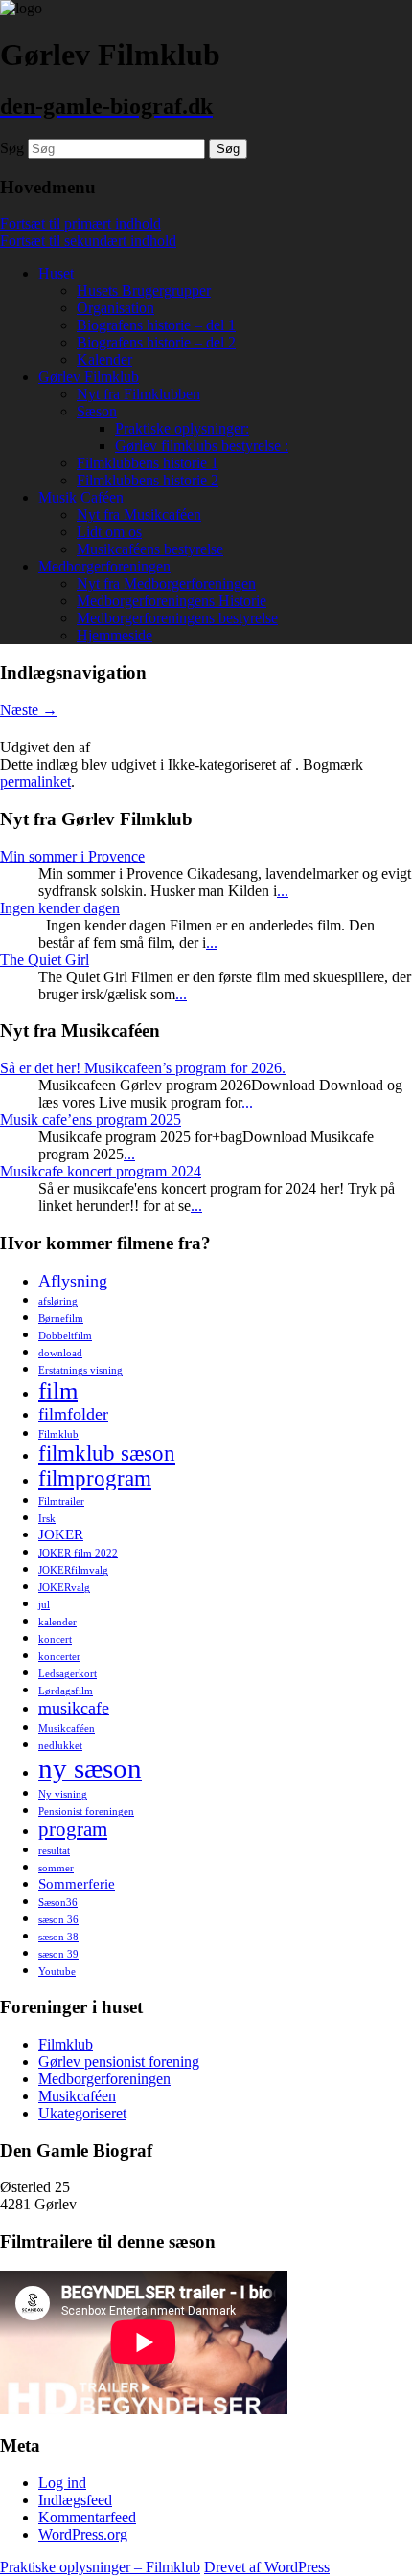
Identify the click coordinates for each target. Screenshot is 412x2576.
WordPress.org (83, 2534)
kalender (57, 1622)
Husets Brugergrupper (144, 291)
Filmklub (58, 1434)
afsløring (58, 1301)
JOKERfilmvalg (73, 1570)
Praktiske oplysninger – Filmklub (100, 2567)
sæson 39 (58, 1954)
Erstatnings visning (80, 1370)
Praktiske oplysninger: (182, 428)
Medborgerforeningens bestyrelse (177, 618)
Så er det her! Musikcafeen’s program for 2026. (143, 1068)
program (73, 1829)
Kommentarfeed (87, 2517)
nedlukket (60, 1746)
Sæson (97, 411)
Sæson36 (58, 1903)
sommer (56, 1868)
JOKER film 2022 (78, 1553)
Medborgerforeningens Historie (172, 601)
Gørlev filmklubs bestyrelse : (202, 446)
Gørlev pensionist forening (119, 2061)
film (58, 1390)
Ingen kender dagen (60, 908)
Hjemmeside (114, 635)
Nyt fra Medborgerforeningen (166, 583)
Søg (12, 148)
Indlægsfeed (75, 2500)
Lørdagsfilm (66, 1691)
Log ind (62, 2483)
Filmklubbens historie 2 (148, 480)
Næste (29, 710)
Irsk (47, 1519)
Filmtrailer (61, 1501)
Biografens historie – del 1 (156, 325)
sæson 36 (58, 1920)
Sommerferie (77, 1883)
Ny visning (63, 1794)
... (283, 891)
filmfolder (73, 1414)
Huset (56, 273)
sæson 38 (58, 1937)
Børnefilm (61, 1319)
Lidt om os (109, 532)
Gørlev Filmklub (89, 377)
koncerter (59, 1657)
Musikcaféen (67, 1728)
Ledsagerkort (68, 1674)
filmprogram (95, 1478)
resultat (54, 1851)
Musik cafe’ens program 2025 (91, 1120)
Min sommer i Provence (72, 856)
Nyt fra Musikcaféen (139, 515)
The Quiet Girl (45, 960)
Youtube (57, 1971)
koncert (55, 1639)
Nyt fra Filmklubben (138, 394)
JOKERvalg (64, 1588)
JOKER (61, 1534)
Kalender (104, 359)
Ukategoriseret (82, 2113)
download (60, 1353)
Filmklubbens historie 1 (148, 463)
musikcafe (74, 1708)
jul (44, 1605)
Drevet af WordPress (267, 2567)
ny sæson (90, 1768)
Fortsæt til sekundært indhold (88, 241)
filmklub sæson (107, 1454)
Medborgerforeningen (104, 566)
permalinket (35, 782)
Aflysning (73, 1281)
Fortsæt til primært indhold (80, 224)
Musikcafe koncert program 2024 (101, 1171)
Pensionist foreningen (86, 1812)
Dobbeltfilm (65, 1336)
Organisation (115, 308)
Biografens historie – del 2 (156, 342)
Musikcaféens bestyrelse (150, 549)
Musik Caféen (81, 497)
